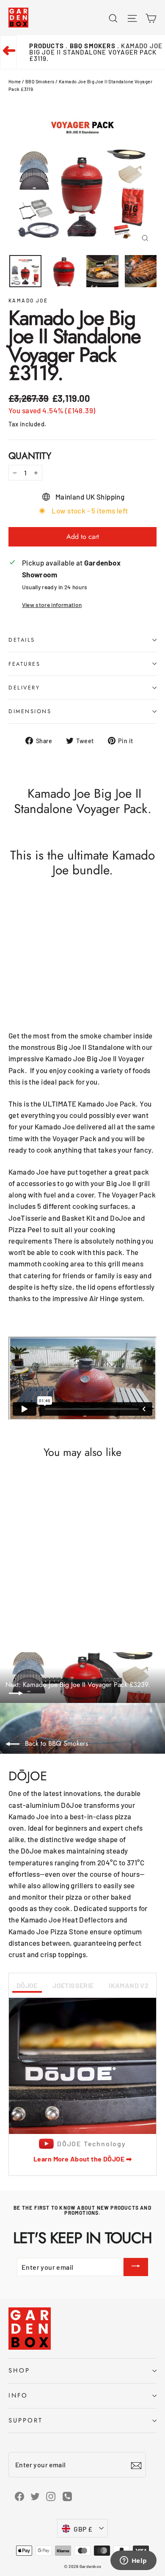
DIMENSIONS (30, 711)
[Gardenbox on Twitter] (35, 2496)
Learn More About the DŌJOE (82, 2159)
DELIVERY (24, 688)
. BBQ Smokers (91, 46)
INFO (18, 2395)
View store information (52, 605)
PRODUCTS (47, 46)
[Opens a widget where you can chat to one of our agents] (133, 2561)
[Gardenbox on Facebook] (19, 2496)
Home (15, 81)
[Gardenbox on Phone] (67, 2496)
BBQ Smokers (40, 81)
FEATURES (24, 664)
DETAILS (22, 640)
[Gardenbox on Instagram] (51, 2496)
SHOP (19, 2370)
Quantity (30, 456)
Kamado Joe (28, 300)
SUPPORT (26, 2420)
